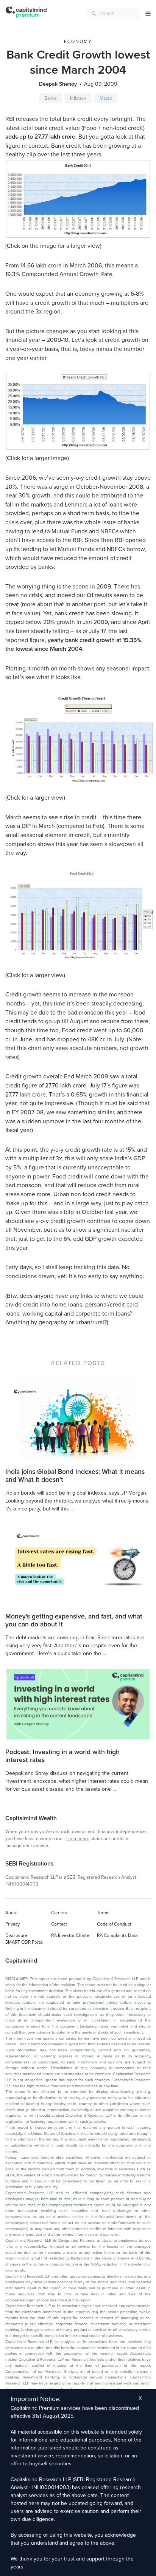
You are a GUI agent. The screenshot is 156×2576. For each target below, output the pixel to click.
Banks (51, 98)
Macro (106, 98)
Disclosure (16, 1935)
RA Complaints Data (117, 1935)
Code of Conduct (114, 1924)
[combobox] (114, 14)
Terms (103, 1913)
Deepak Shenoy (58, 84)
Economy (78, 42)
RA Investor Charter (71, 1935)
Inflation (78, 98)
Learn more (78, 1839)
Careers (59, 1913)
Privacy (12, 1924)
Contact (59, 1924)
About (12, 1913)
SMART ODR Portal (24, 1942)
